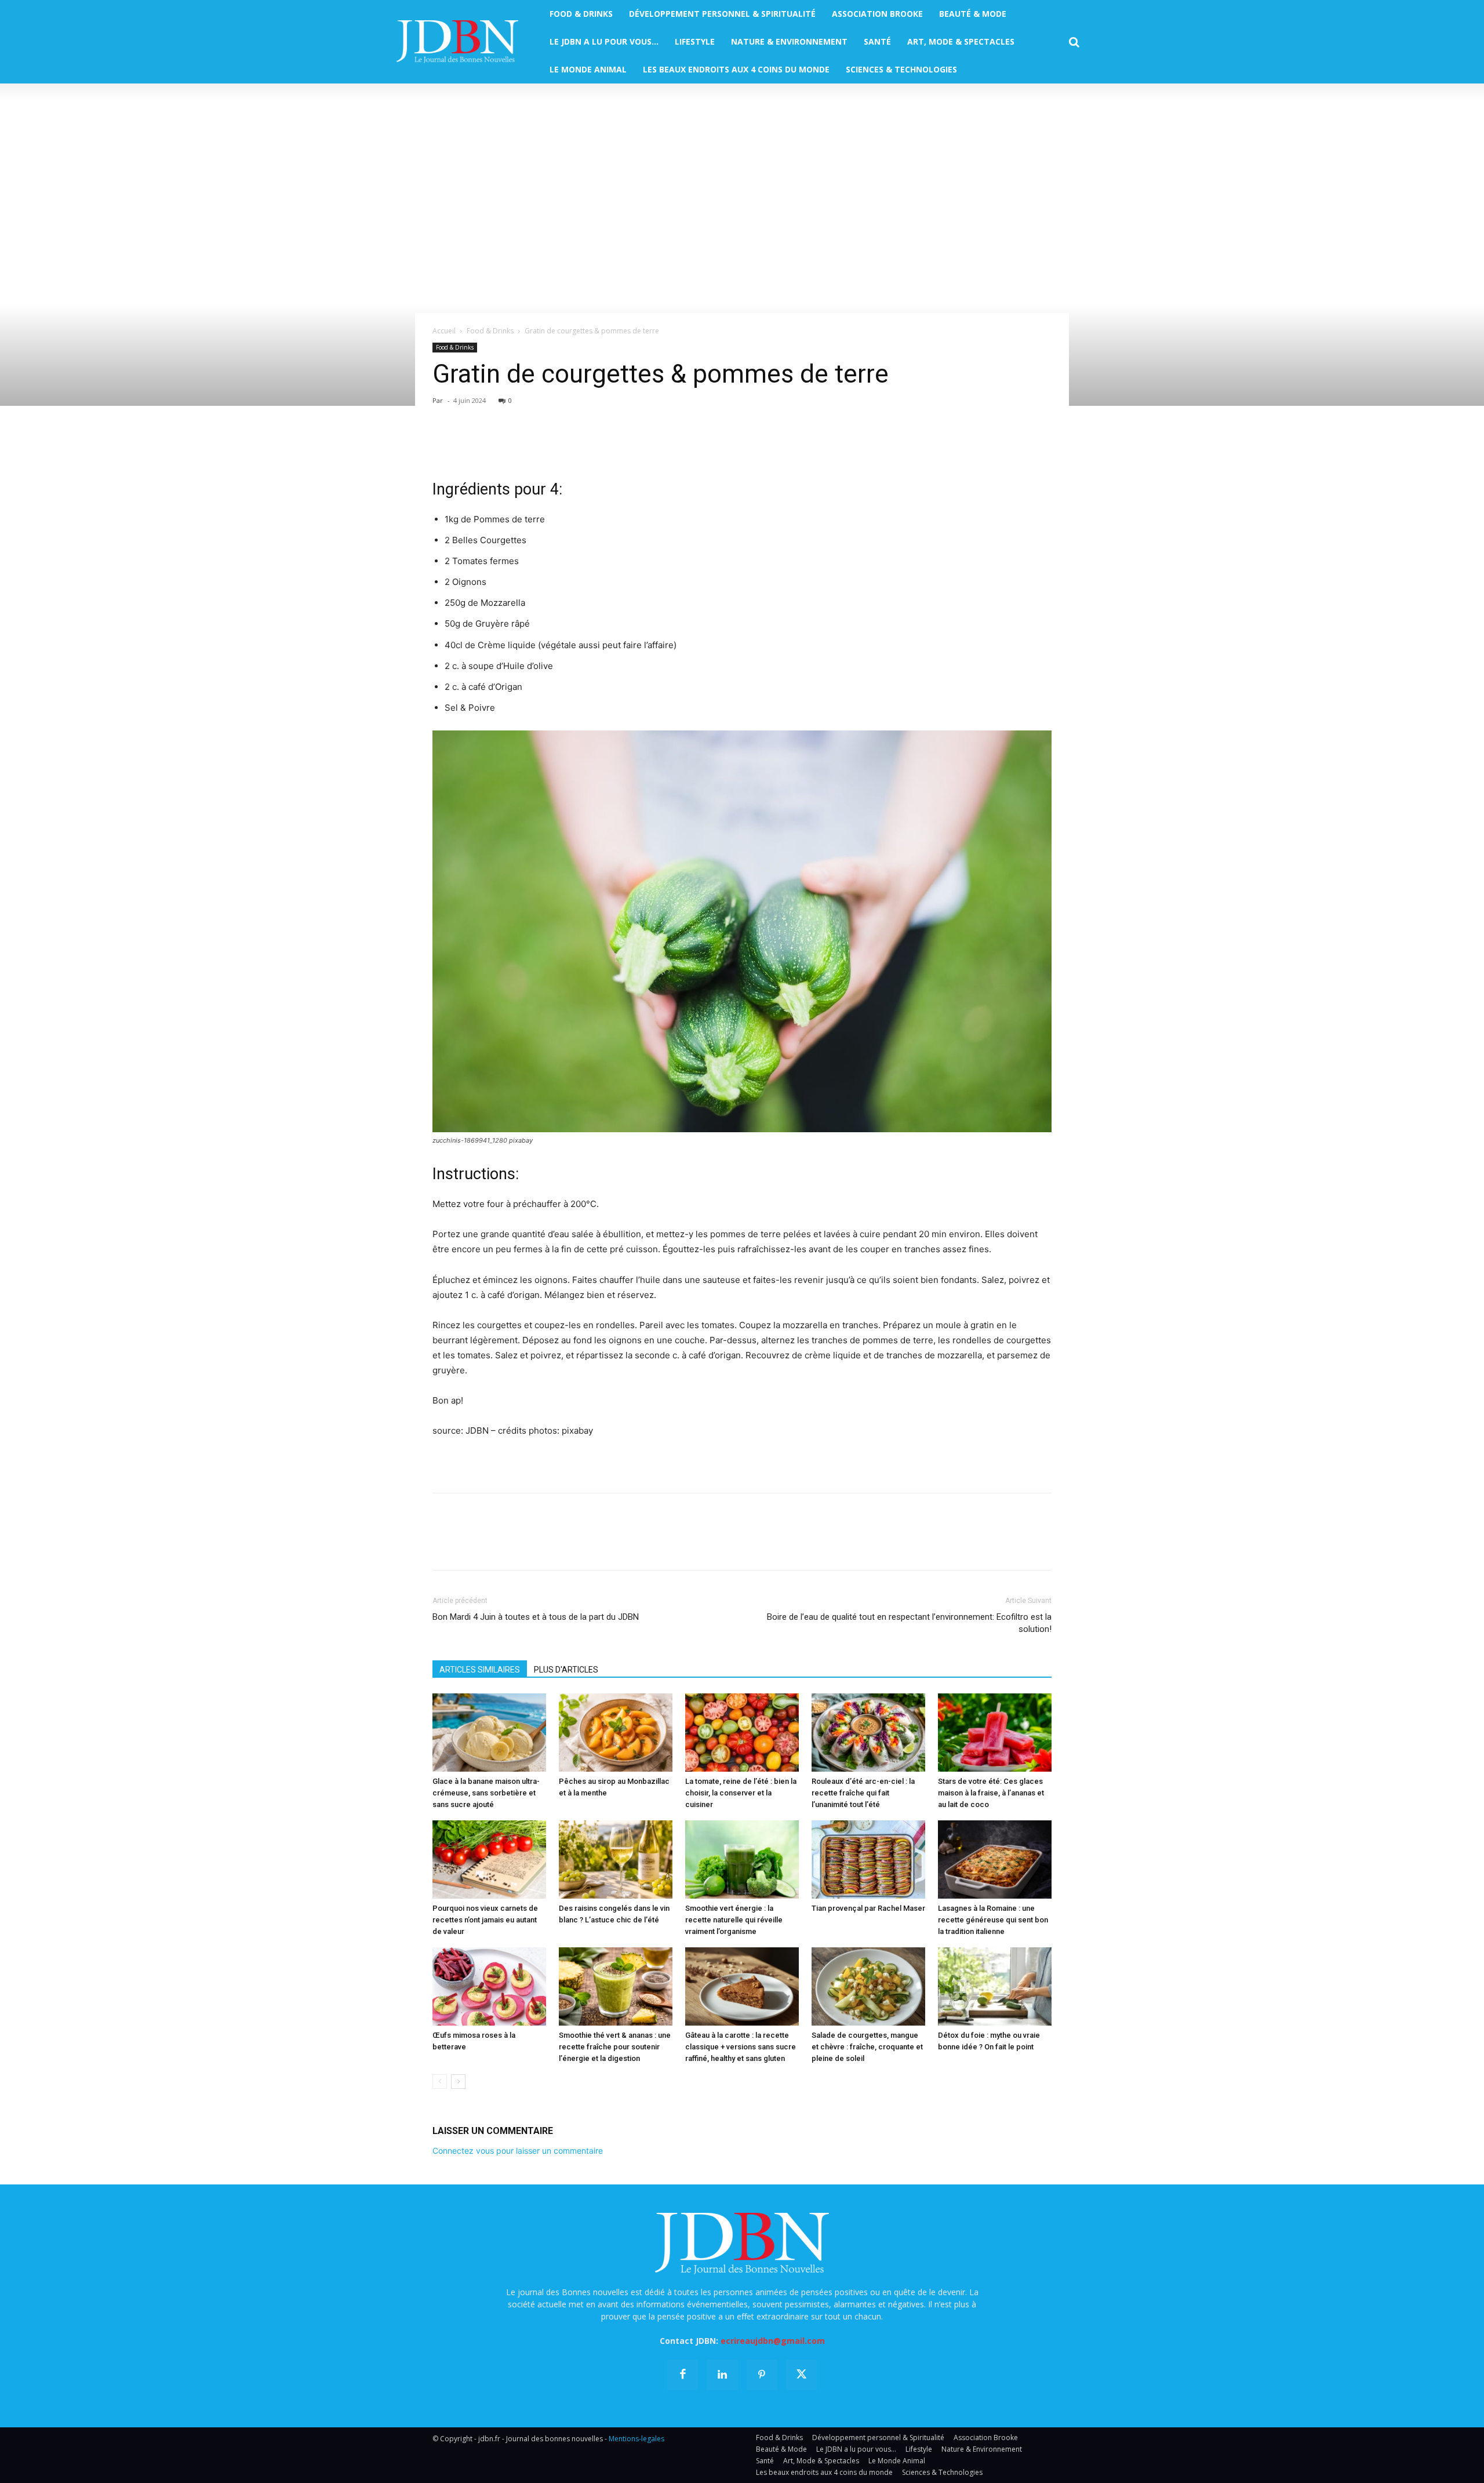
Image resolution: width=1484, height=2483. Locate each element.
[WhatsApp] (524, 445)
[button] (1074, 42)
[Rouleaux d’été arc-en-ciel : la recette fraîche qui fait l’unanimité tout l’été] (868, 1733)
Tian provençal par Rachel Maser (868, 1908)
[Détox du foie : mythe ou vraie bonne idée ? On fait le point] (995, 1986)
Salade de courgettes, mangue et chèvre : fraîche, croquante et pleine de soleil (867, 2047)
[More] (578, 445)
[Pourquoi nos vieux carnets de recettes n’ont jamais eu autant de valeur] (489, 1859)
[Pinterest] (497, 445)
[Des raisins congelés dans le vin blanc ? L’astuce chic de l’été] (616, 1859)
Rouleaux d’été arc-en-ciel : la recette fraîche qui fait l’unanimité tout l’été (863, 1793)
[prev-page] (440, 2082)
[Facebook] (444, 445)
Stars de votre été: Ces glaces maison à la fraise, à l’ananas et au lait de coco (991, 1793)
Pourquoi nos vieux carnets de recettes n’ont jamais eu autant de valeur (485, 1920)
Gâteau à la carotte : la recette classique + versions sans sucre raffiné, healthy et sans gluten (741, 2047)
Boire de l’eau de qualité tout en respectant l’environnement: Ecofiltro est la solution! (909, 1623)
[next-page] (458, 2082)
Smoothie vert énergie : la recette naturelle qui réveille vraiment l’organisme (734, 1920)
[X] (471, 445)
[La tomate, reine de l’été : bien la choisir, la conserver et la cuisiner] (742, 1733)
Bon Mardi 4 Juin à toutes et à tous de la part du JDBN (536, 1617)
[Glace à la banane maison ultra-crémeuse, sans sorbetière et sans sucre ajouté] (489, 1733)
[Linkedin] (551, 445)
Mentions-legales (636, 2439)
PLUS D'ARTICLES (566, 1670)
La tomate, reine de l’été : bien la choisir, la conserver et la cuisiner (741, 1793)
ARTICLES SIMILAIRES (480, 1670)
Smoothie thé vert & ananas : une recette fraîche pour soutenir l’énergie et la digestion (615, 2047)
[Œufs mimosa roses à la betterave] (489, 1986)
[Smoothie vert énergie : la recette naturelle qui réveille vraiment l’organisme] (742, 1859)
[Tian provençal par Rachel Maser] (868, 1859)
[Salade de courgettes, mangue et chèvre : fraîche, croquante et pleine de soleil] (868, 1986)
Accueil (444, 331)
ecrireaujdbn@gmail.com (773, 2341)
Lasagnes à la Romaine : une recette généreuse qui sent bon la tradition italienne (993, 1920)
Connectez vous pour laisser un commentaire (518, 2151)
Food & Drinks (490, 331)
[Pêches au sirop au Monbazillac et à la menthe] (616, 1733)
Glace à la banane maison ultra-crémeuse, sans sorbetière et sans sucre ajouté (486, 1793)
